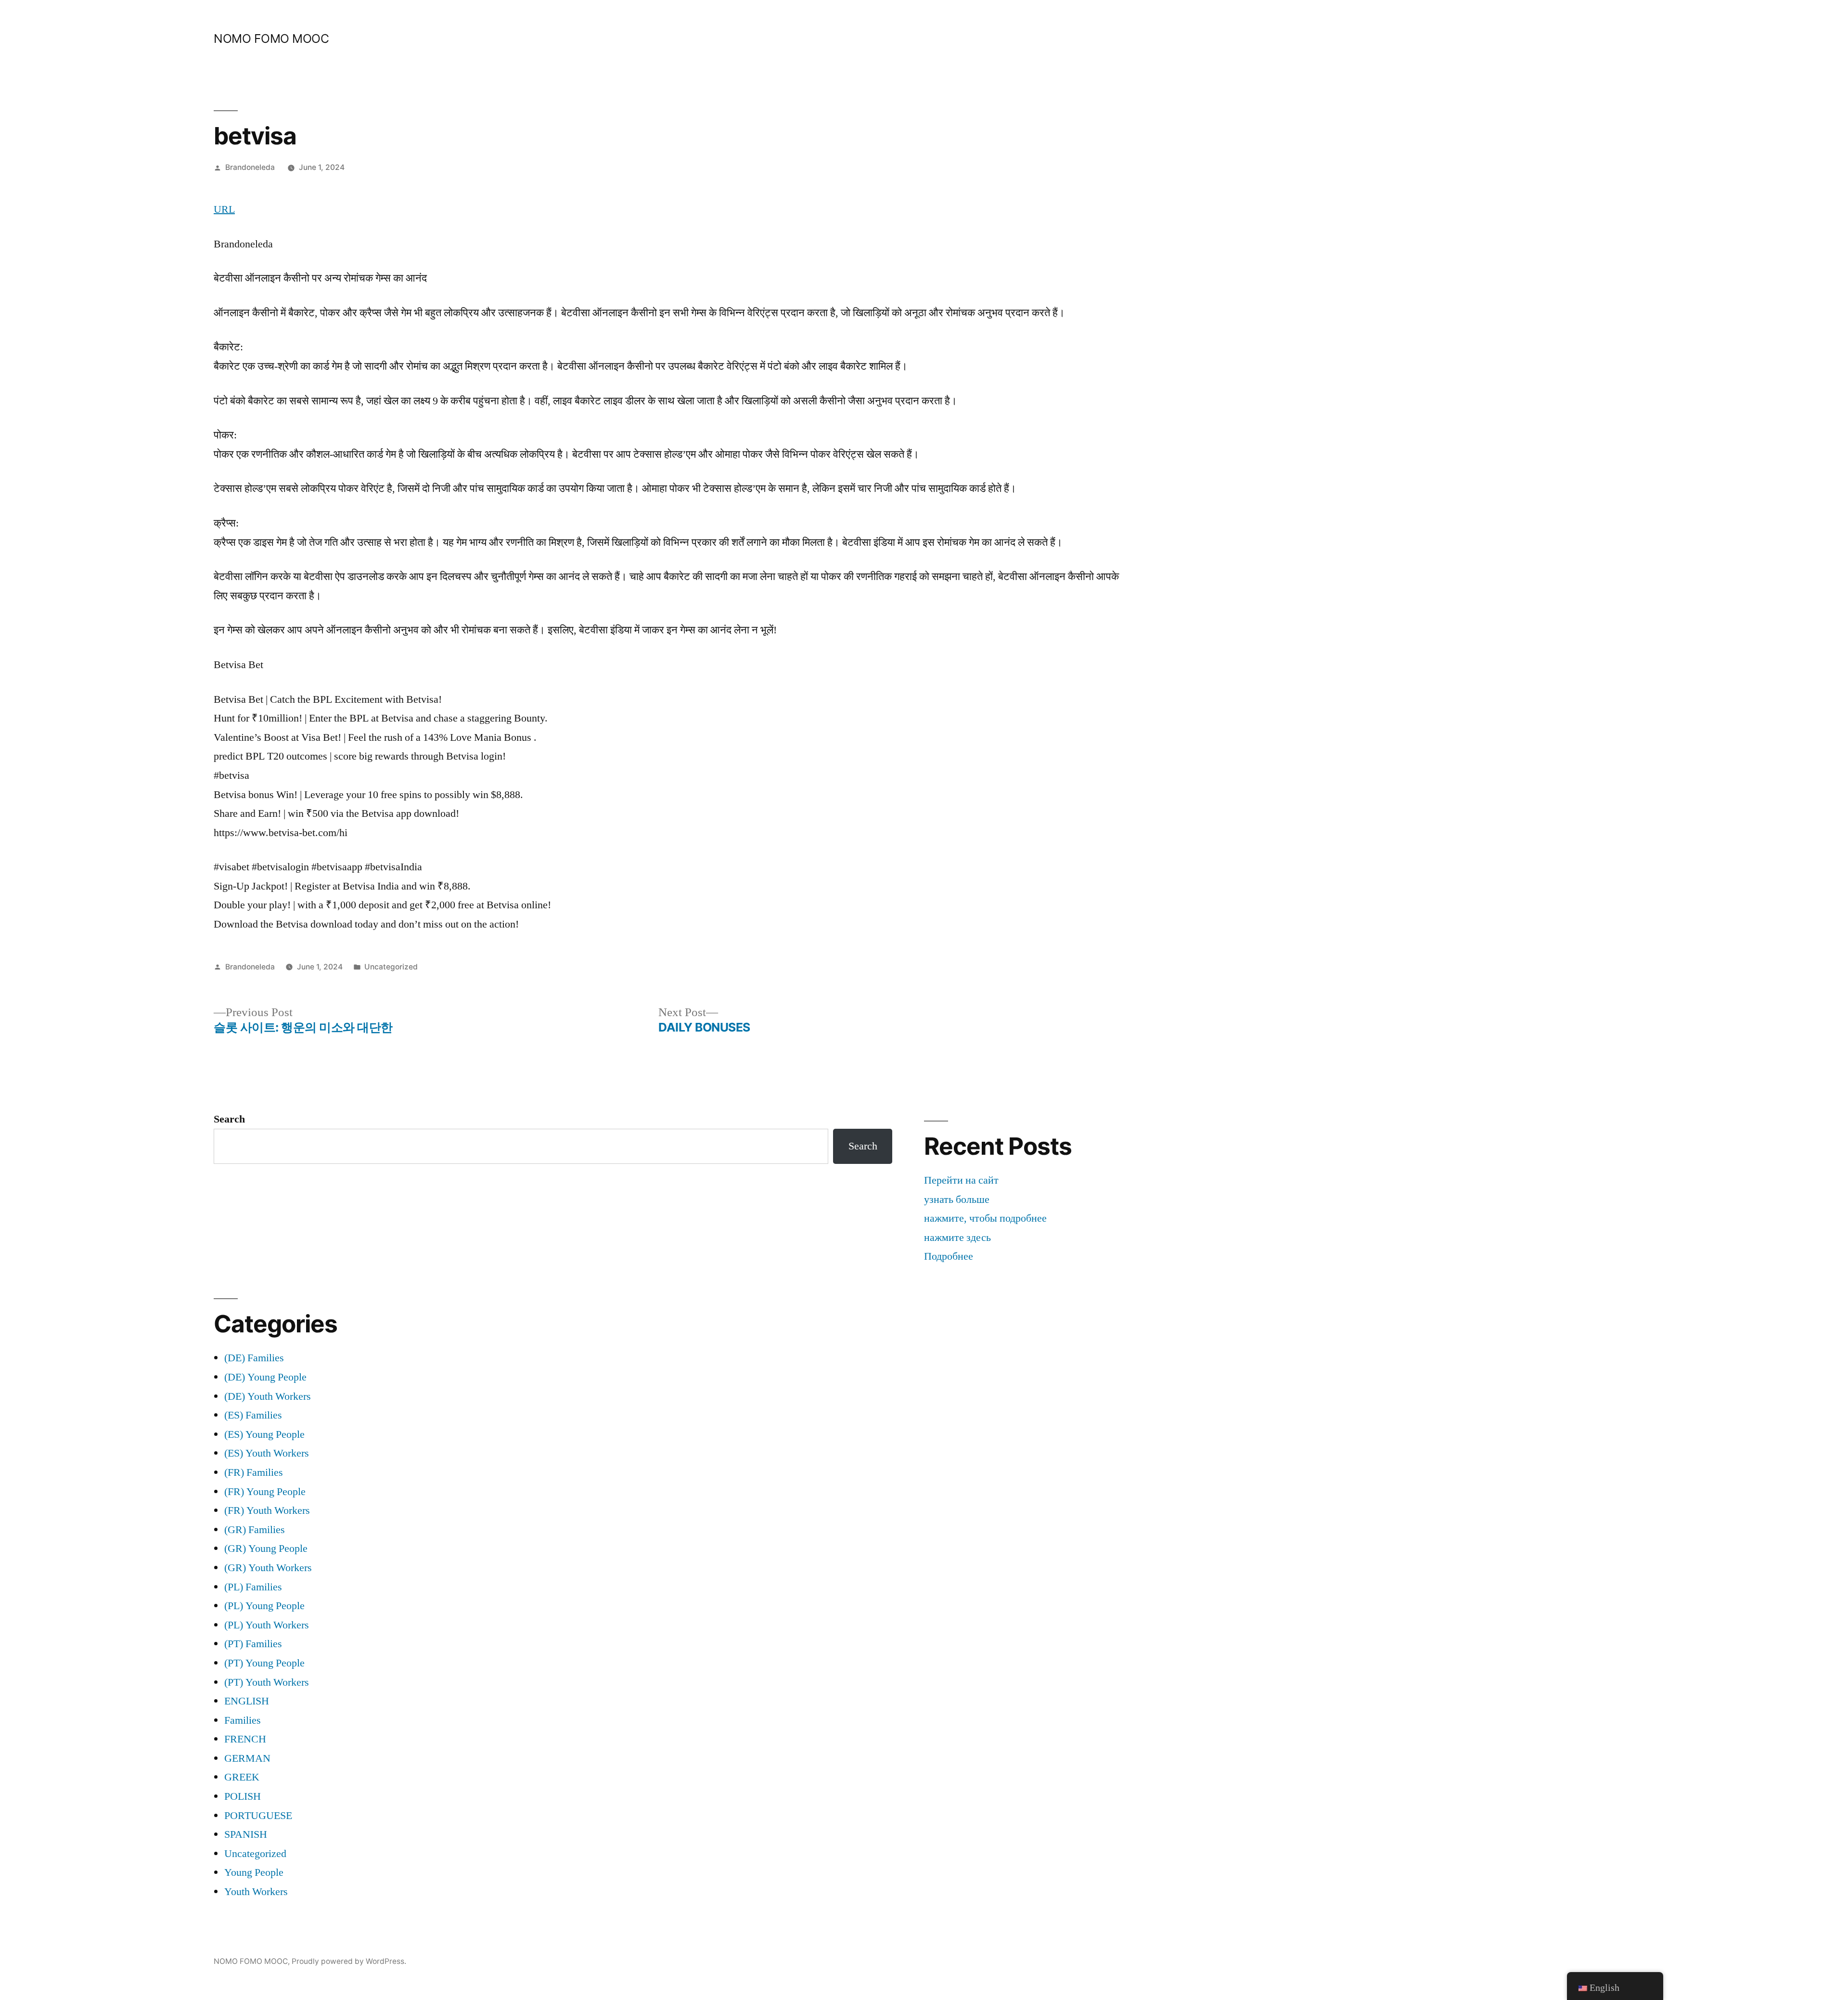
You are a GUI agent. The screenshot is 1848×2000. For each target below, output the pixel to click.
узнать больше (957, 1200)
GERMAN (247, 1758)
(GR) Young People (266, 1548)
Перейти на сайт (961, 1180)
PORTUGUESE (258, 1816)
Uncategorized (391, 967)
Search (229, 1119)
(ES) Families (253, 1415)
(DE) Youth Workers (268, 1396)
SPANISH (246, 1834)
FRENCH (245, 1739)
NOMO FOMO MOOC (271, 39)
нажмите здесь (957, 1238)
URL (224, 209)
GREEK (242, 1777)
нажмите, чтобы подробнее (985, 1218)
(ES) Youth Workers (267, 1453)
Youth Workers (256, 1892)
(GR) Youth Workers (268, 1568)
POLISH (243, 1796)
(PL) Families (253, 1587)
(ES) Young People (264, 1434)
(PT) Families (253, 1644)
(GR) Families (255, 1530)
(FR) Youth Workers (267, 1510)
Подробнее (949, 1256)
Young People (254, 1872)
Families (243, 1720)
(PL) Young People (264, 1606)
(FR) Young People (265, 1492)
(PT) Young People (264, 1663)
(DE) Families (254, 1358)
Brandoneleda (250, 167)
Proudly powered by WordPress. (349, 1961)
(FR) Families (254, 1472)
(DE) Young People (265, 1377)
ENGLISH (247, 1701)
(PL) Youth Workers (267, 1625)
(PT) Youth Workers (267, 1682)
